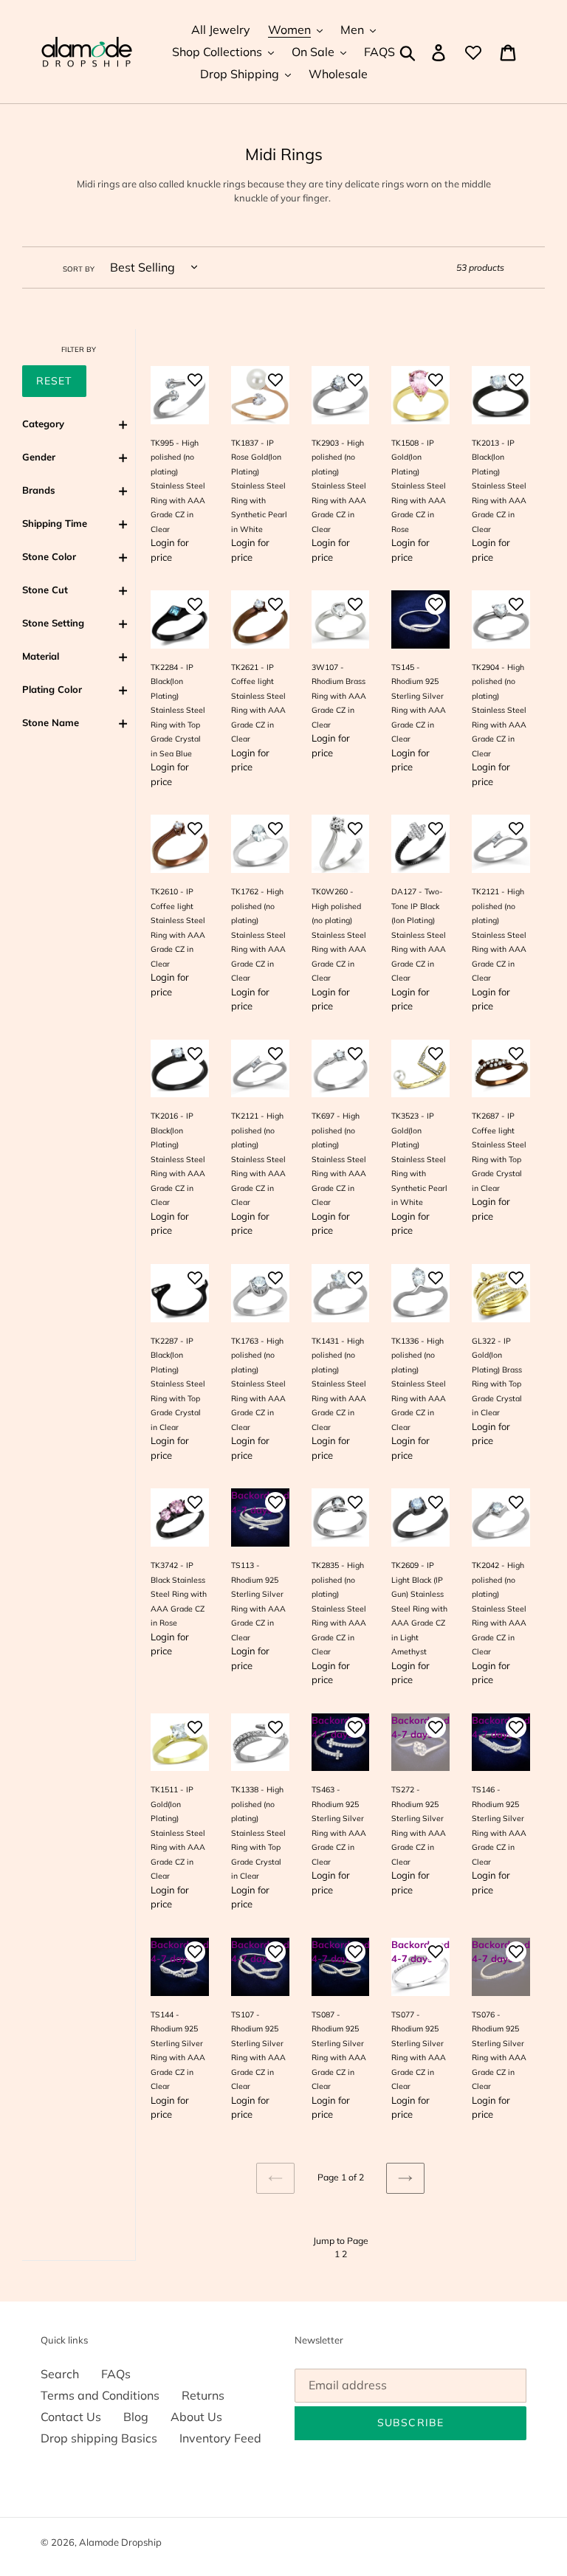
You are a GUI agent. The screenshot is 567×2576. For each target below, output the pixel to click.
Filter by (79, 349)
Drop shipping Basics (99, 2438)
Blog (136, 2417)
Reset (54, 381)
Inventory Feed (220, 2438)
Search (60, 2374)
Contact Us (71, 2417)
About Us (196, 2417)
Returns (203, 2395)
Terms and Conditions (100, 2395)
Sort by (79, 269)
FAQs (116, 2374)
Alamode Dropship (120, 2542)
